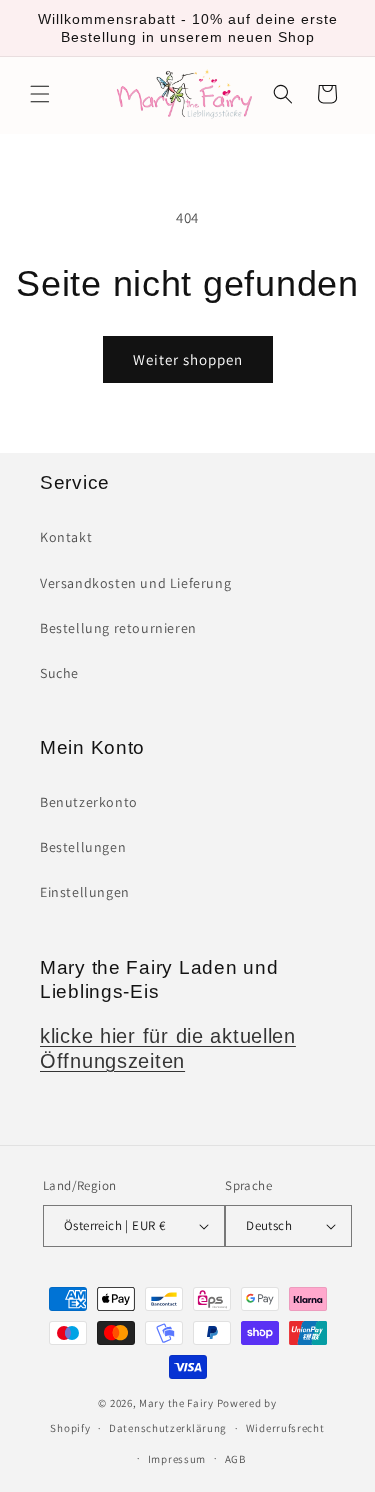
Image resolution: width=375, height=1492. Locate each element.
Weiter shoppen (188, 359)
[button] (40, 94)
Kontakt (66, 537)
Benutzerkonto (89, 802)
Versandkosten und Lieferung (135, 583)
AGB (235, 1459)
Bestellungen (83, 847)
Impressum (177, 1459)
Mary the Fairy (176, 1403)
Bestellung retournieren (118, 628)
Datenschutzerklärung (168, 1428)
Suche (59, 673)
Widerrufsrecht (285, 1428)
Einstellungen (85, 892)
